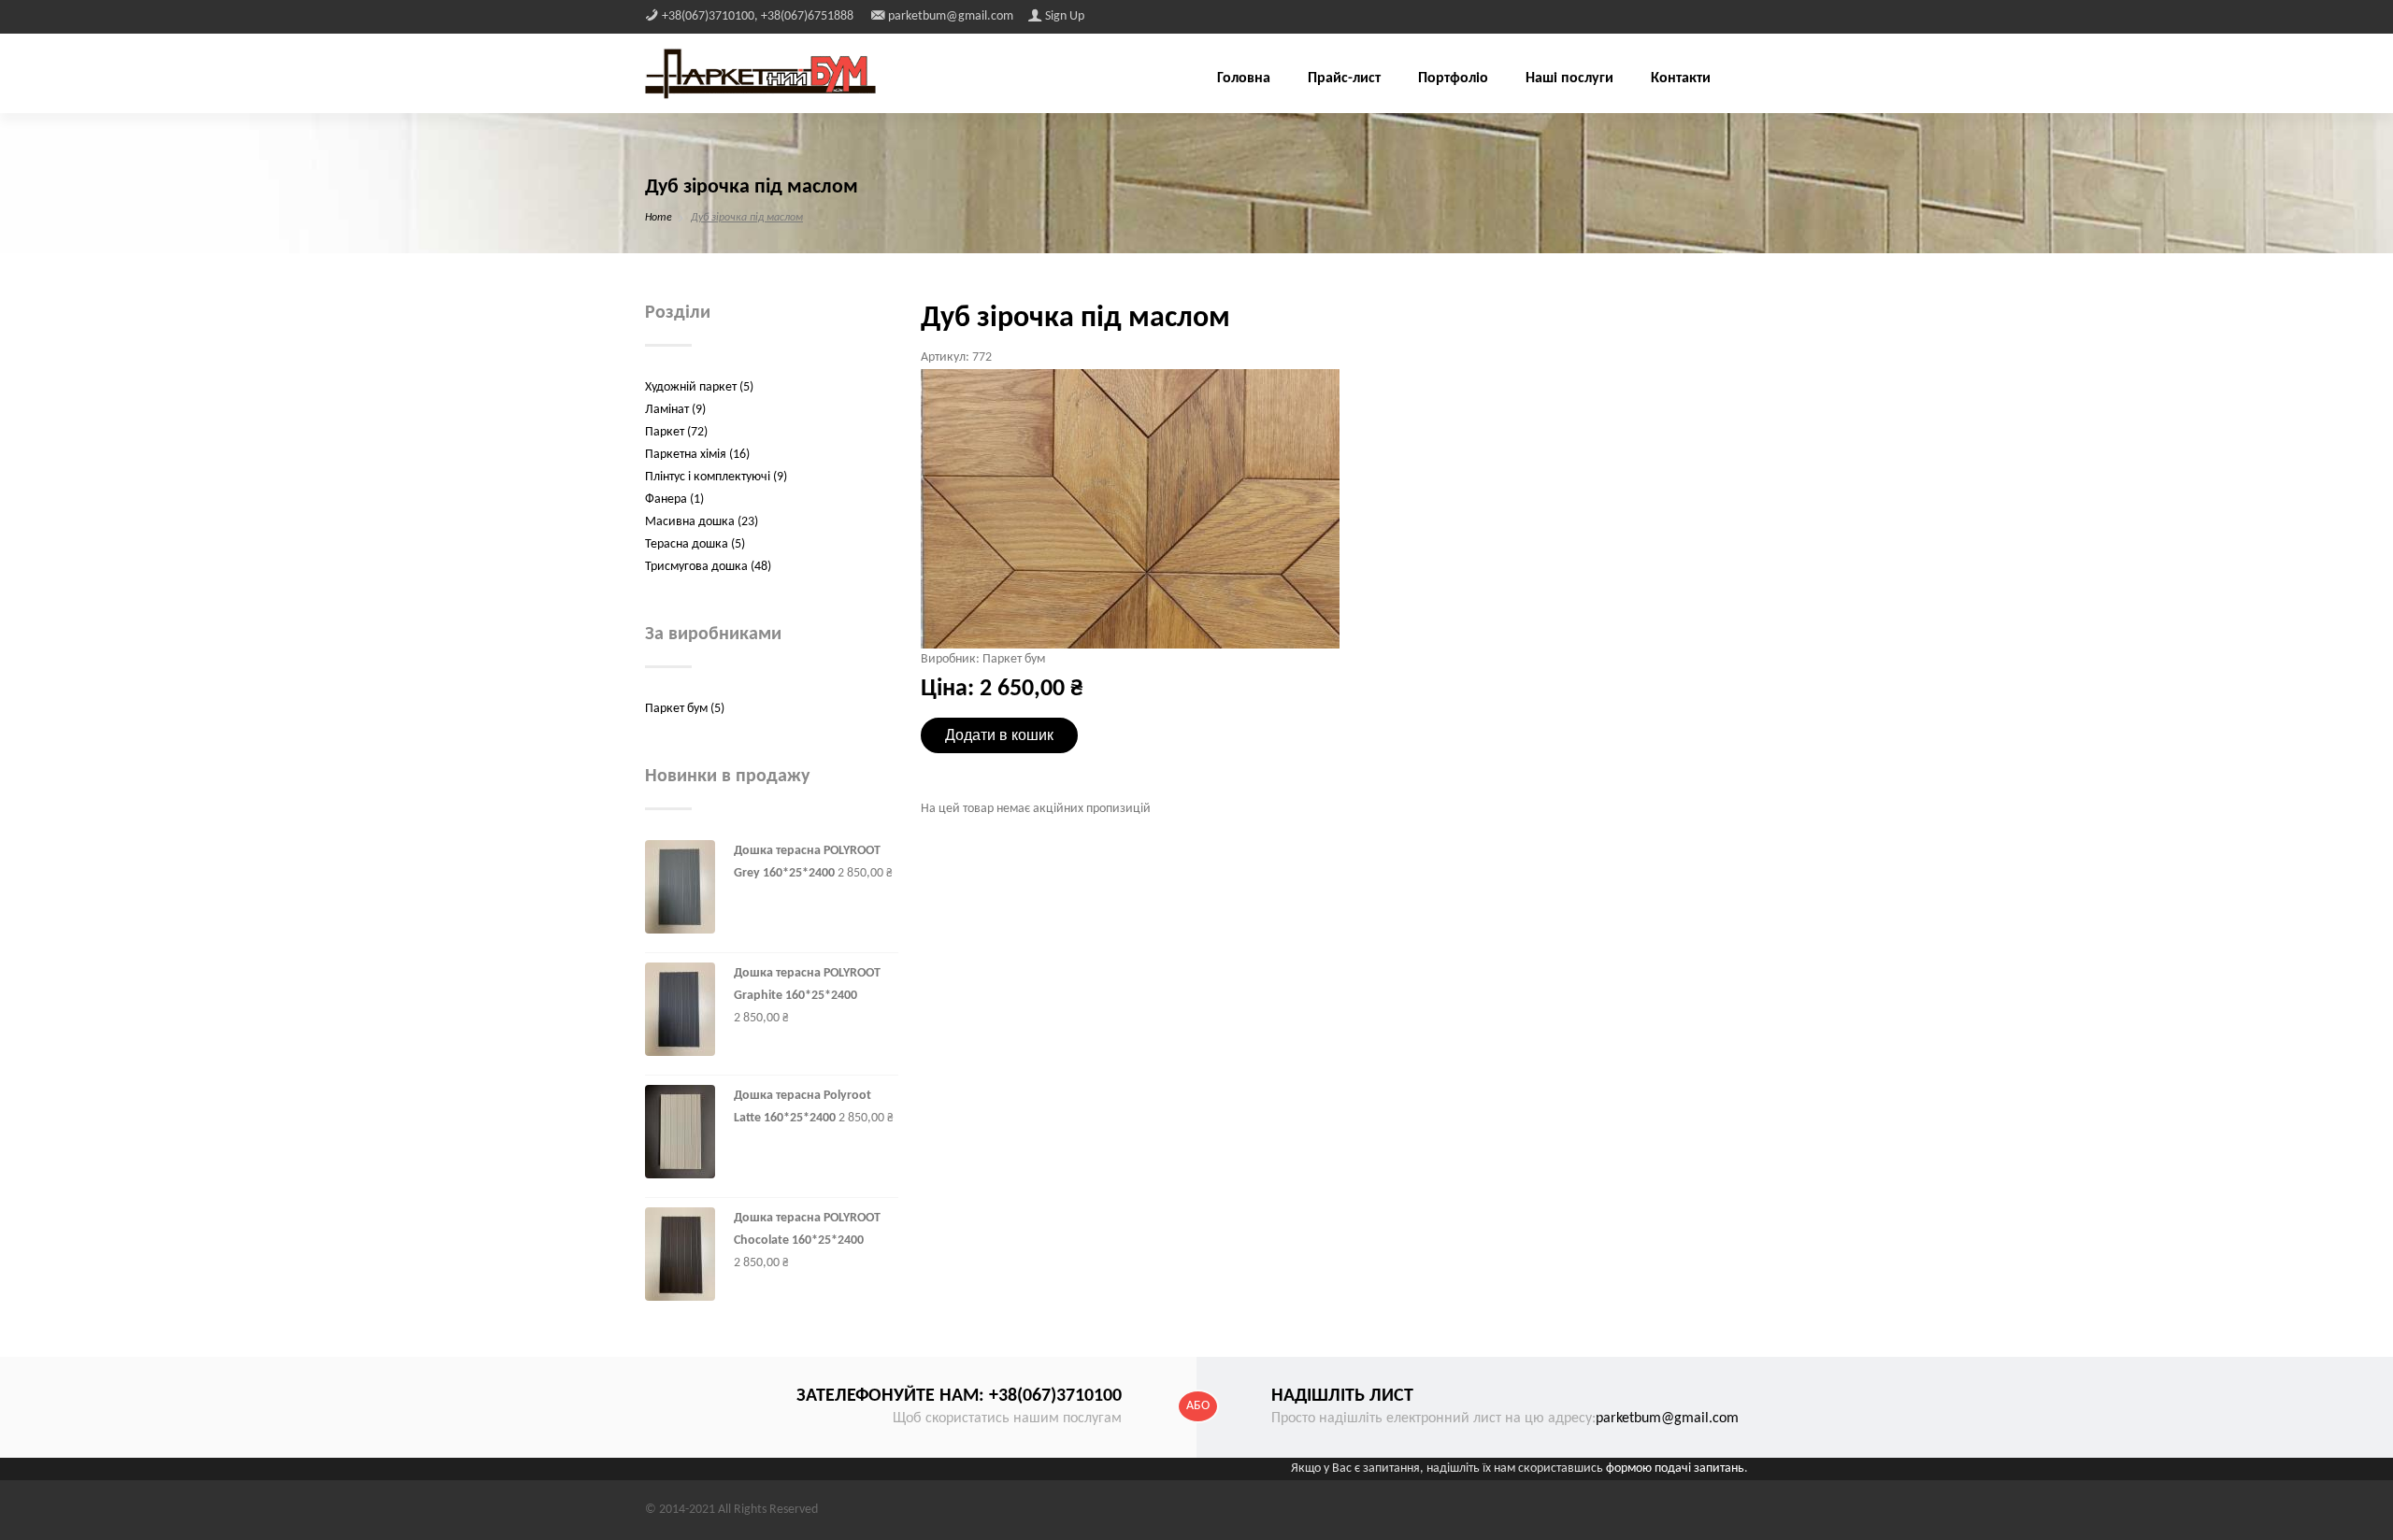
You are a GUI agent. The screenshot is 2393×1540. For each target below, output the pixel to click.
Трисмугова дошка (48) (708, 567)
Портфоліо (1453, 78)
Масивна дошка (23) (702, 522)
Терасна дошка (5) (695, 544)
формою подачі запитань (1675, 1469)
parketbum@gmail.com (1667, 1419)
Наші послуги (1569, 78)
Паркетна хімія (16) (697, 455)
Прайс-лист (1344, 78)
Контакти (1681, 78)
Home (659, 218)
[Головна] (760, 73)
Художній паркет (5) (699, 387)
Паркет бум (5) (685, 709)
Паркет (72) (676, 432)
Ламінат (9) (675, 410)
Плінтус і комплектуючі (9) (716, 477)
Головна (1244, 78)
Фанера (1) (674, 499)
